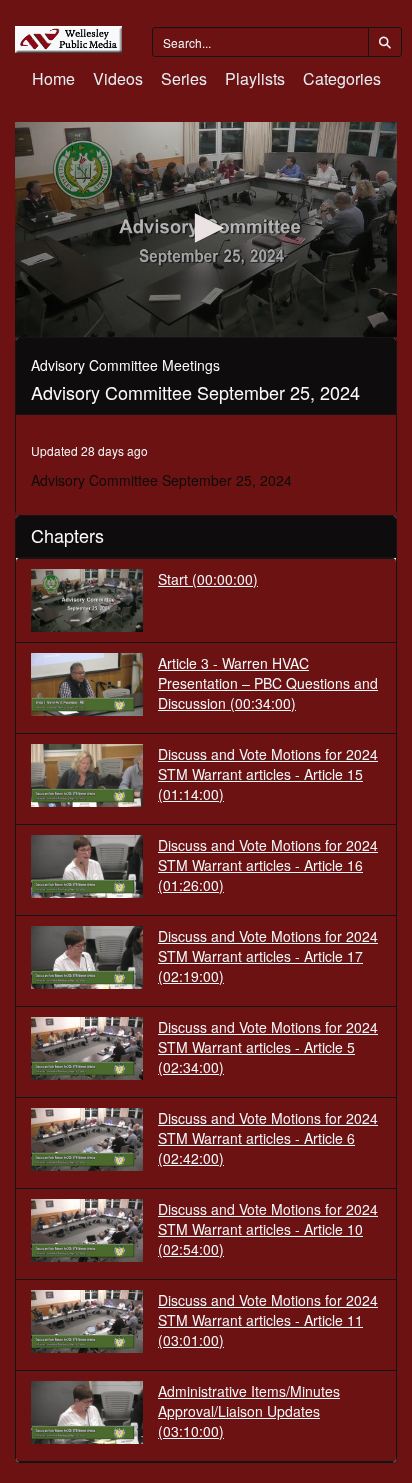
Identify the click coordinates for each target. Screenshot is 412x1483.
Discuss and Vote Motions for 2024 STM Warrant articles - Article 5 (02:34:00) (268, 1047)
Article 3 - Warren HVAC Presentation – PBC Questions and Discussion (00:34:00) (268, 683)
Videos (118, 78)
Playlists (255, 78)
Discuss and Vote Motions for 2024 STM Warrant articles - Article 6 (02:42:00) (268, 1138)
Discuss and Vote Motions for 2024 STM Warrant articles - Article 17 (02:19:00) (268, 956)
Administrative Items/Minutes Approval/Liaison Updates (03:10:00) (249, 1411)
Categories (342, 78)
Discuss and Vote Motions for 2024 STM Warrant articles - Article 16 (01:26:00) (268, 865)
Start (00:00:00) (208, 579)
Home (53, 78)
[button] (206, 228)
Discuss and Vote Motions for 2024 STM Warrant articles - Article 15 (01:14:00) (268, 774)
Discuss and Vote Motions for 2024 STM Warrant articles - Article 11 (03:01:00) (268, 1320)
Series (184, 78)
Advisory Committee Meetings (125, 365)
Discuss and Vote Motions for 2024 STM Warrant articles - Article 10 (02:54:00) (268, 1229)
